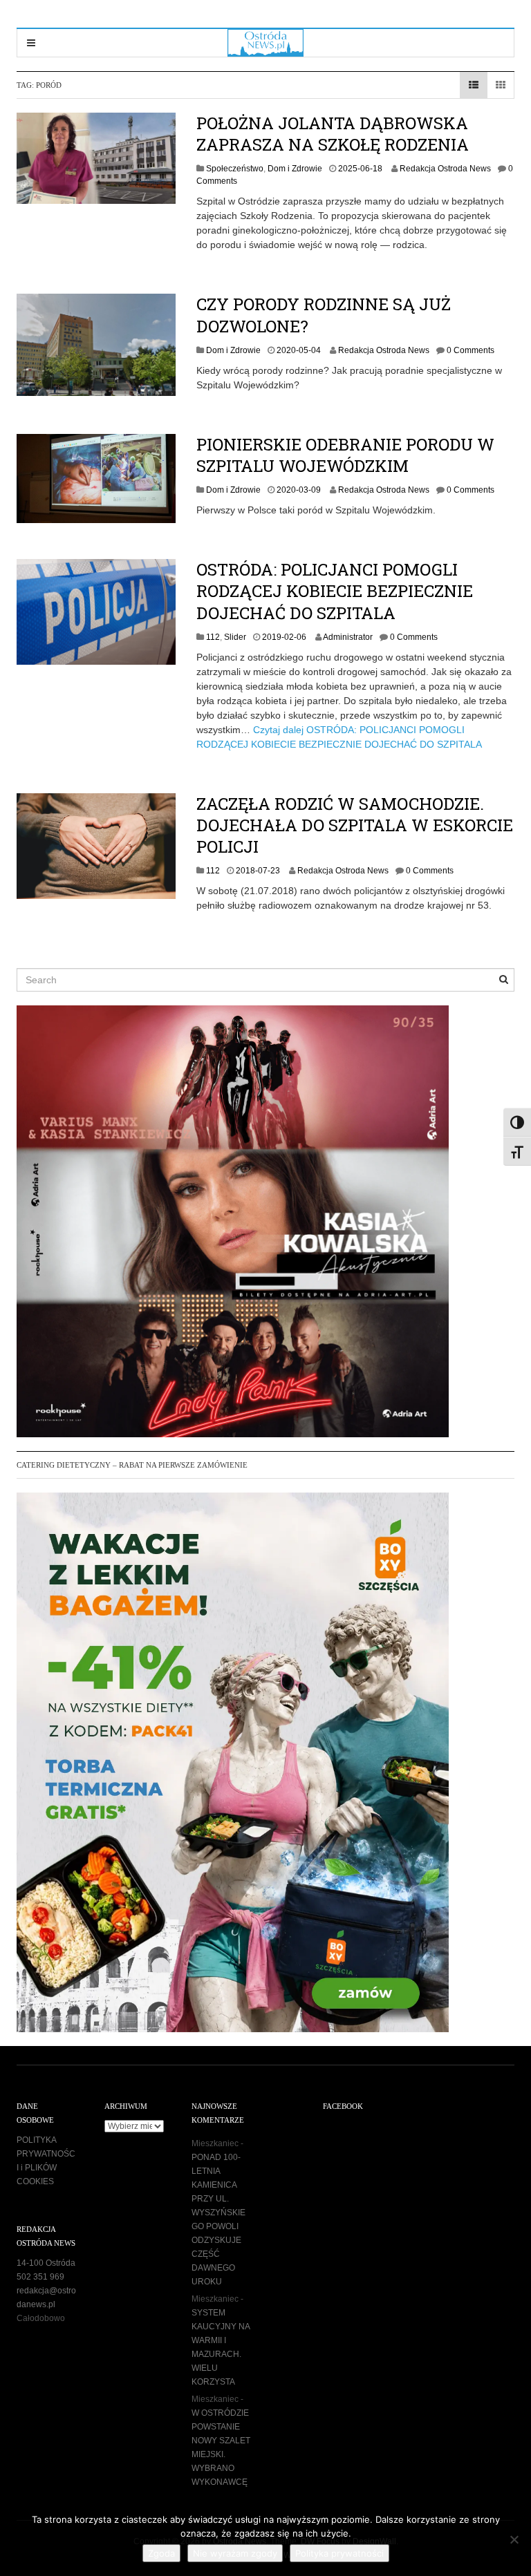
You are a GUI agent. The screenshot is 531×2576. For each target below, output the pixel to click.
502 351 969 (40, 2277)
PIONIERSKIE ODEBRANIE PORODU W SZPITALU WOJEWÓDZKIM (345, 455)
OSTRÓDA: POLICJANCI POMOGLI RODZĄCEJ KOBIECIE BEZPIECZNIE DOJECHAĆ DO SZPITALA (335, 591)
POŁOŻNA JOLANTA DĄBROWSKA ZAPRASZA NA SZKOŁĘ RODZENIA (333, 134)
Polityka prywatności (339, 2553)
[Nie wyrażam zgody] (514, 2539)
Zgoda (161, 2553)
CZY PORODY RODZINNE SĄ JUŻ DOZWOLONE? (324, 315)
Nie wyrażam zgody (235, 2553)
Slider (235, 637)
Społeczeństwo (235, 169)
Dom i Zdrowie (295, 169)
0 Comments (471, 350)
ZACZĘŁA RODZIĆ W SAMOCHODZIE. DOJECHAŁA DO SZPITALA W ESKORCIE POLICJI (355, 825)
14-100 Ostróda (46, 2263)
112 (213, 637)
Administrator (348, 637)
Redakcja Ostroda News (445, 169)
